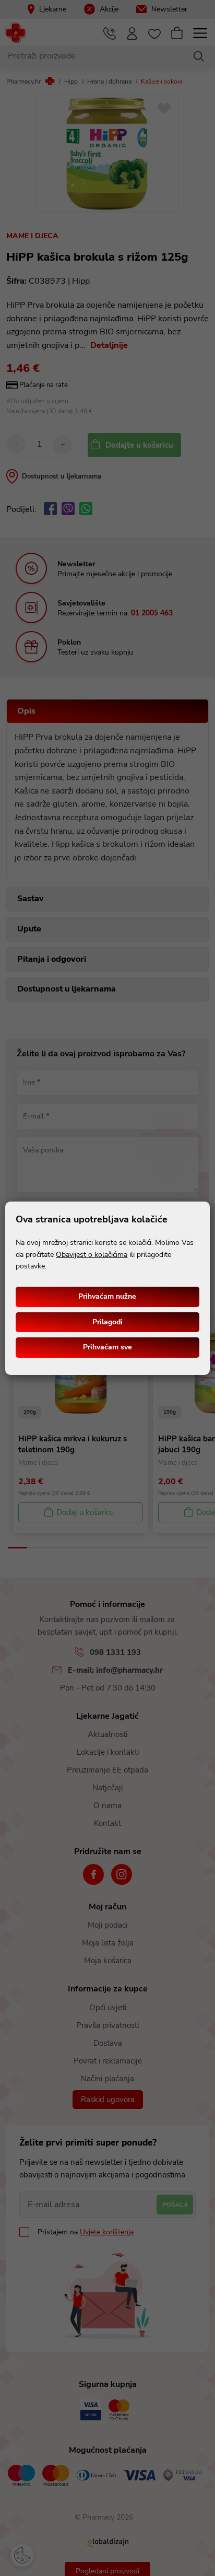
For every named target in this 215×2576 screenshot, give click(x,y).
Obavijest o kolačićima (92, 1255)
